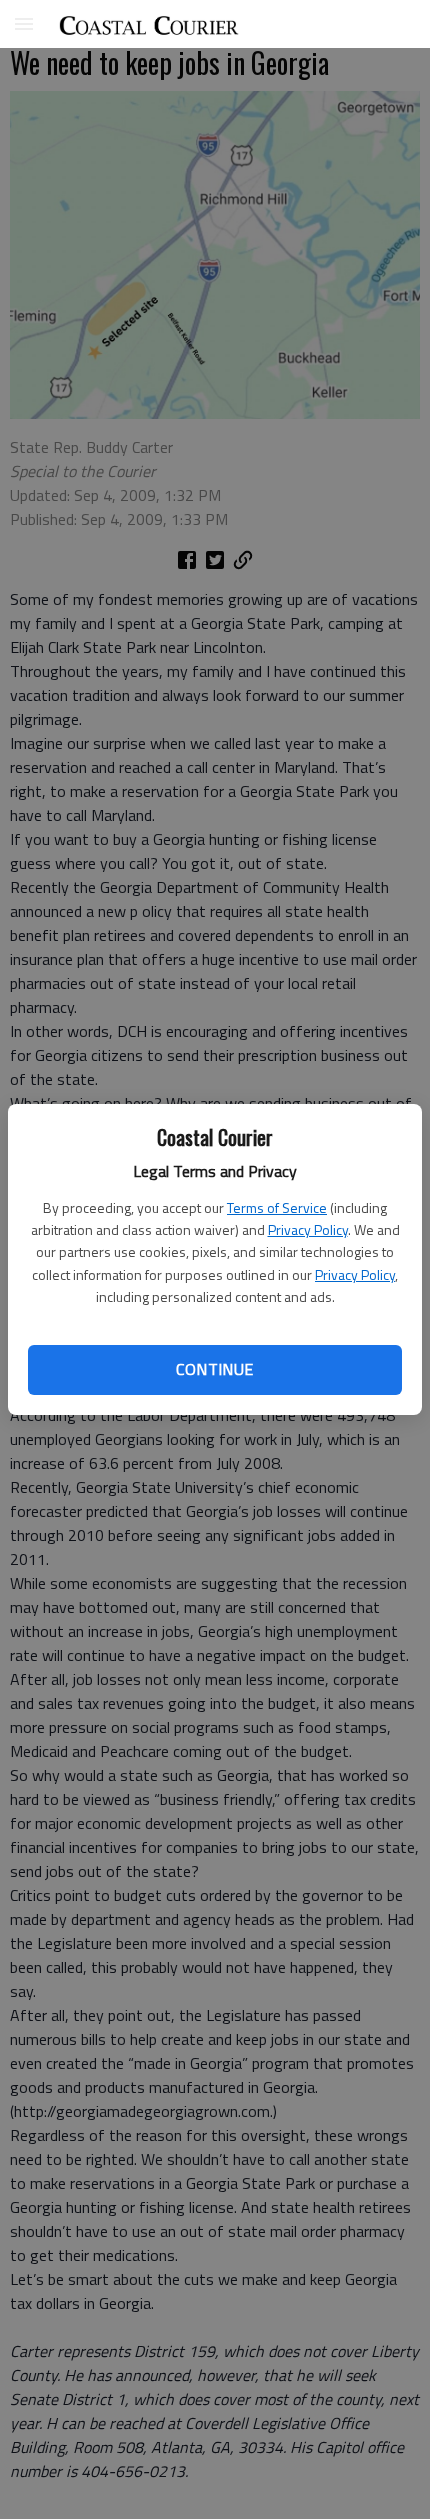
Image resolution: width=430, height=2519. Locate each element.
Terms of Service (277, 1207)
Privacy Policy (308, 1229)
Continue (214, 1369)
